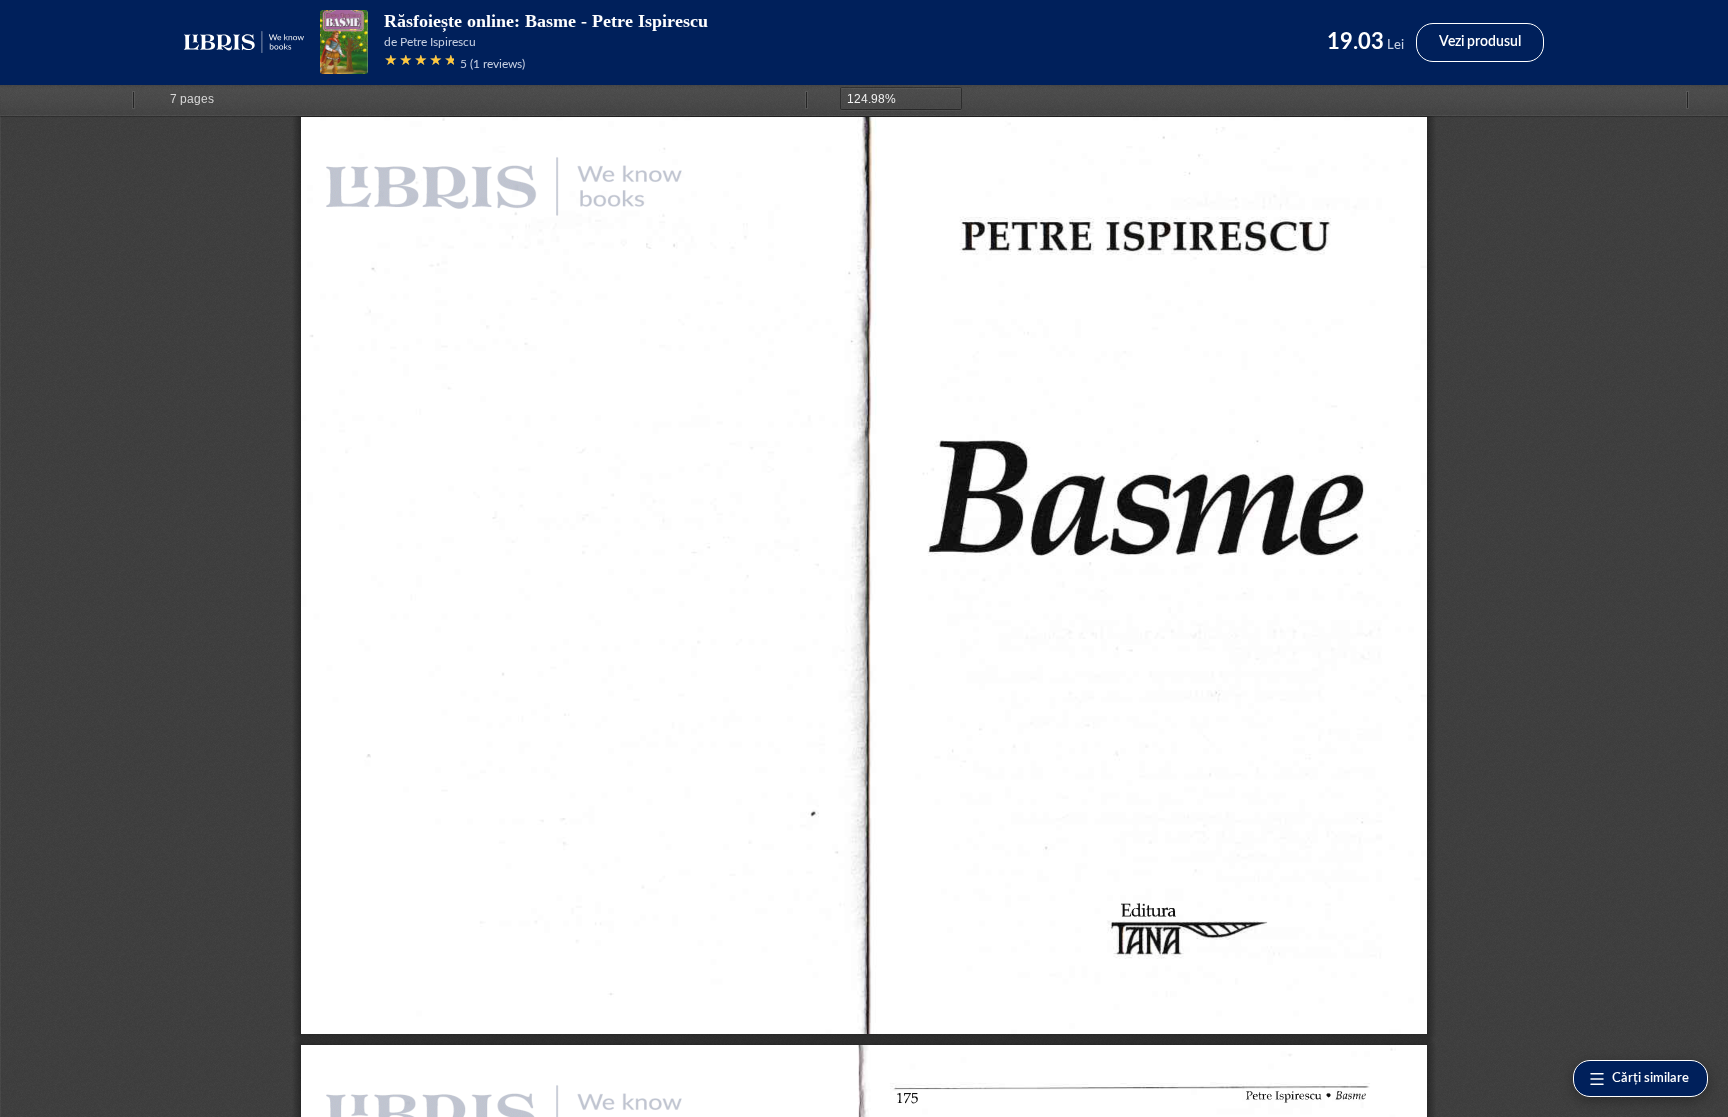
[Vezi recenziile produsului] (419, 63)
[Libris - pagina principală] (244, 42)
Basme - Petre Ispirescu (616, 21)
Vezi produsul (1480, 42)
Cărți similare (1650, 1078)
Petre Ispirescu (438, 42)
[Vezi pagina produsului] (344, 42)
